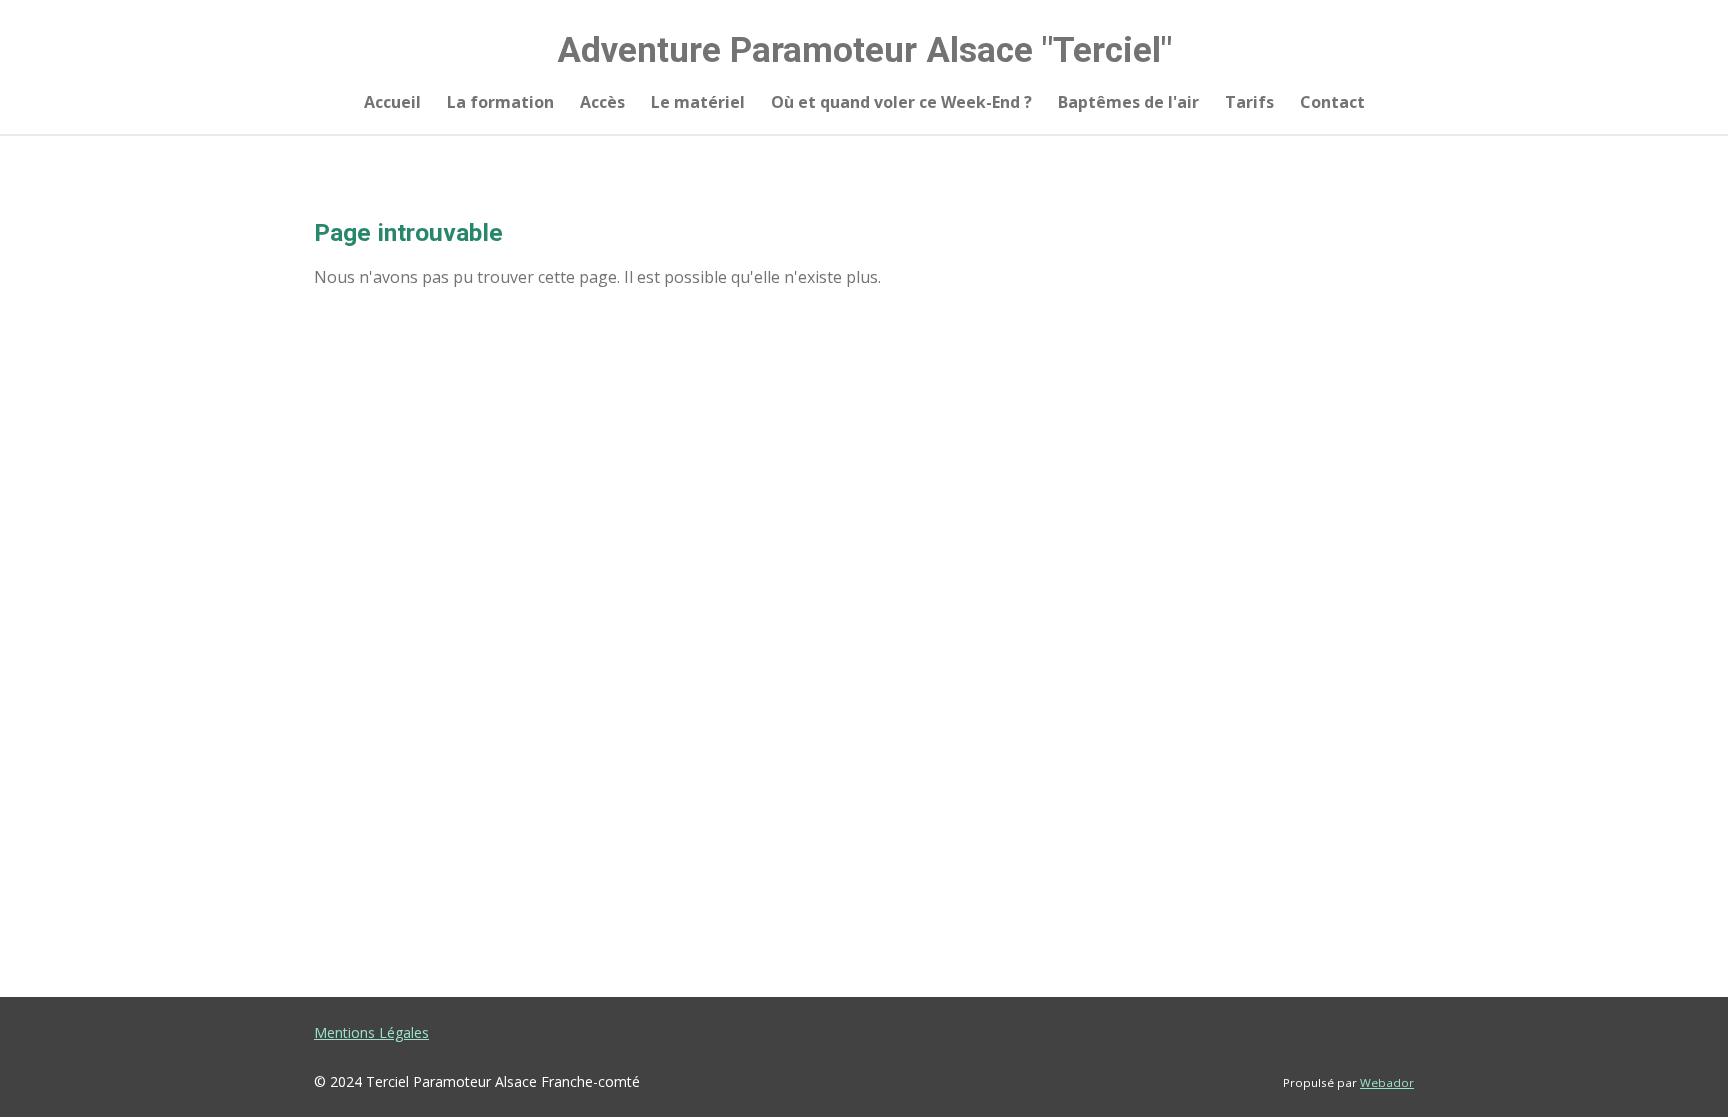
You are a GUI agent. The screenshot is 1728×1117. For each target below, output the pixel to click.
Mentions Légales (371, 1032)
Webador (1387, 1082)
